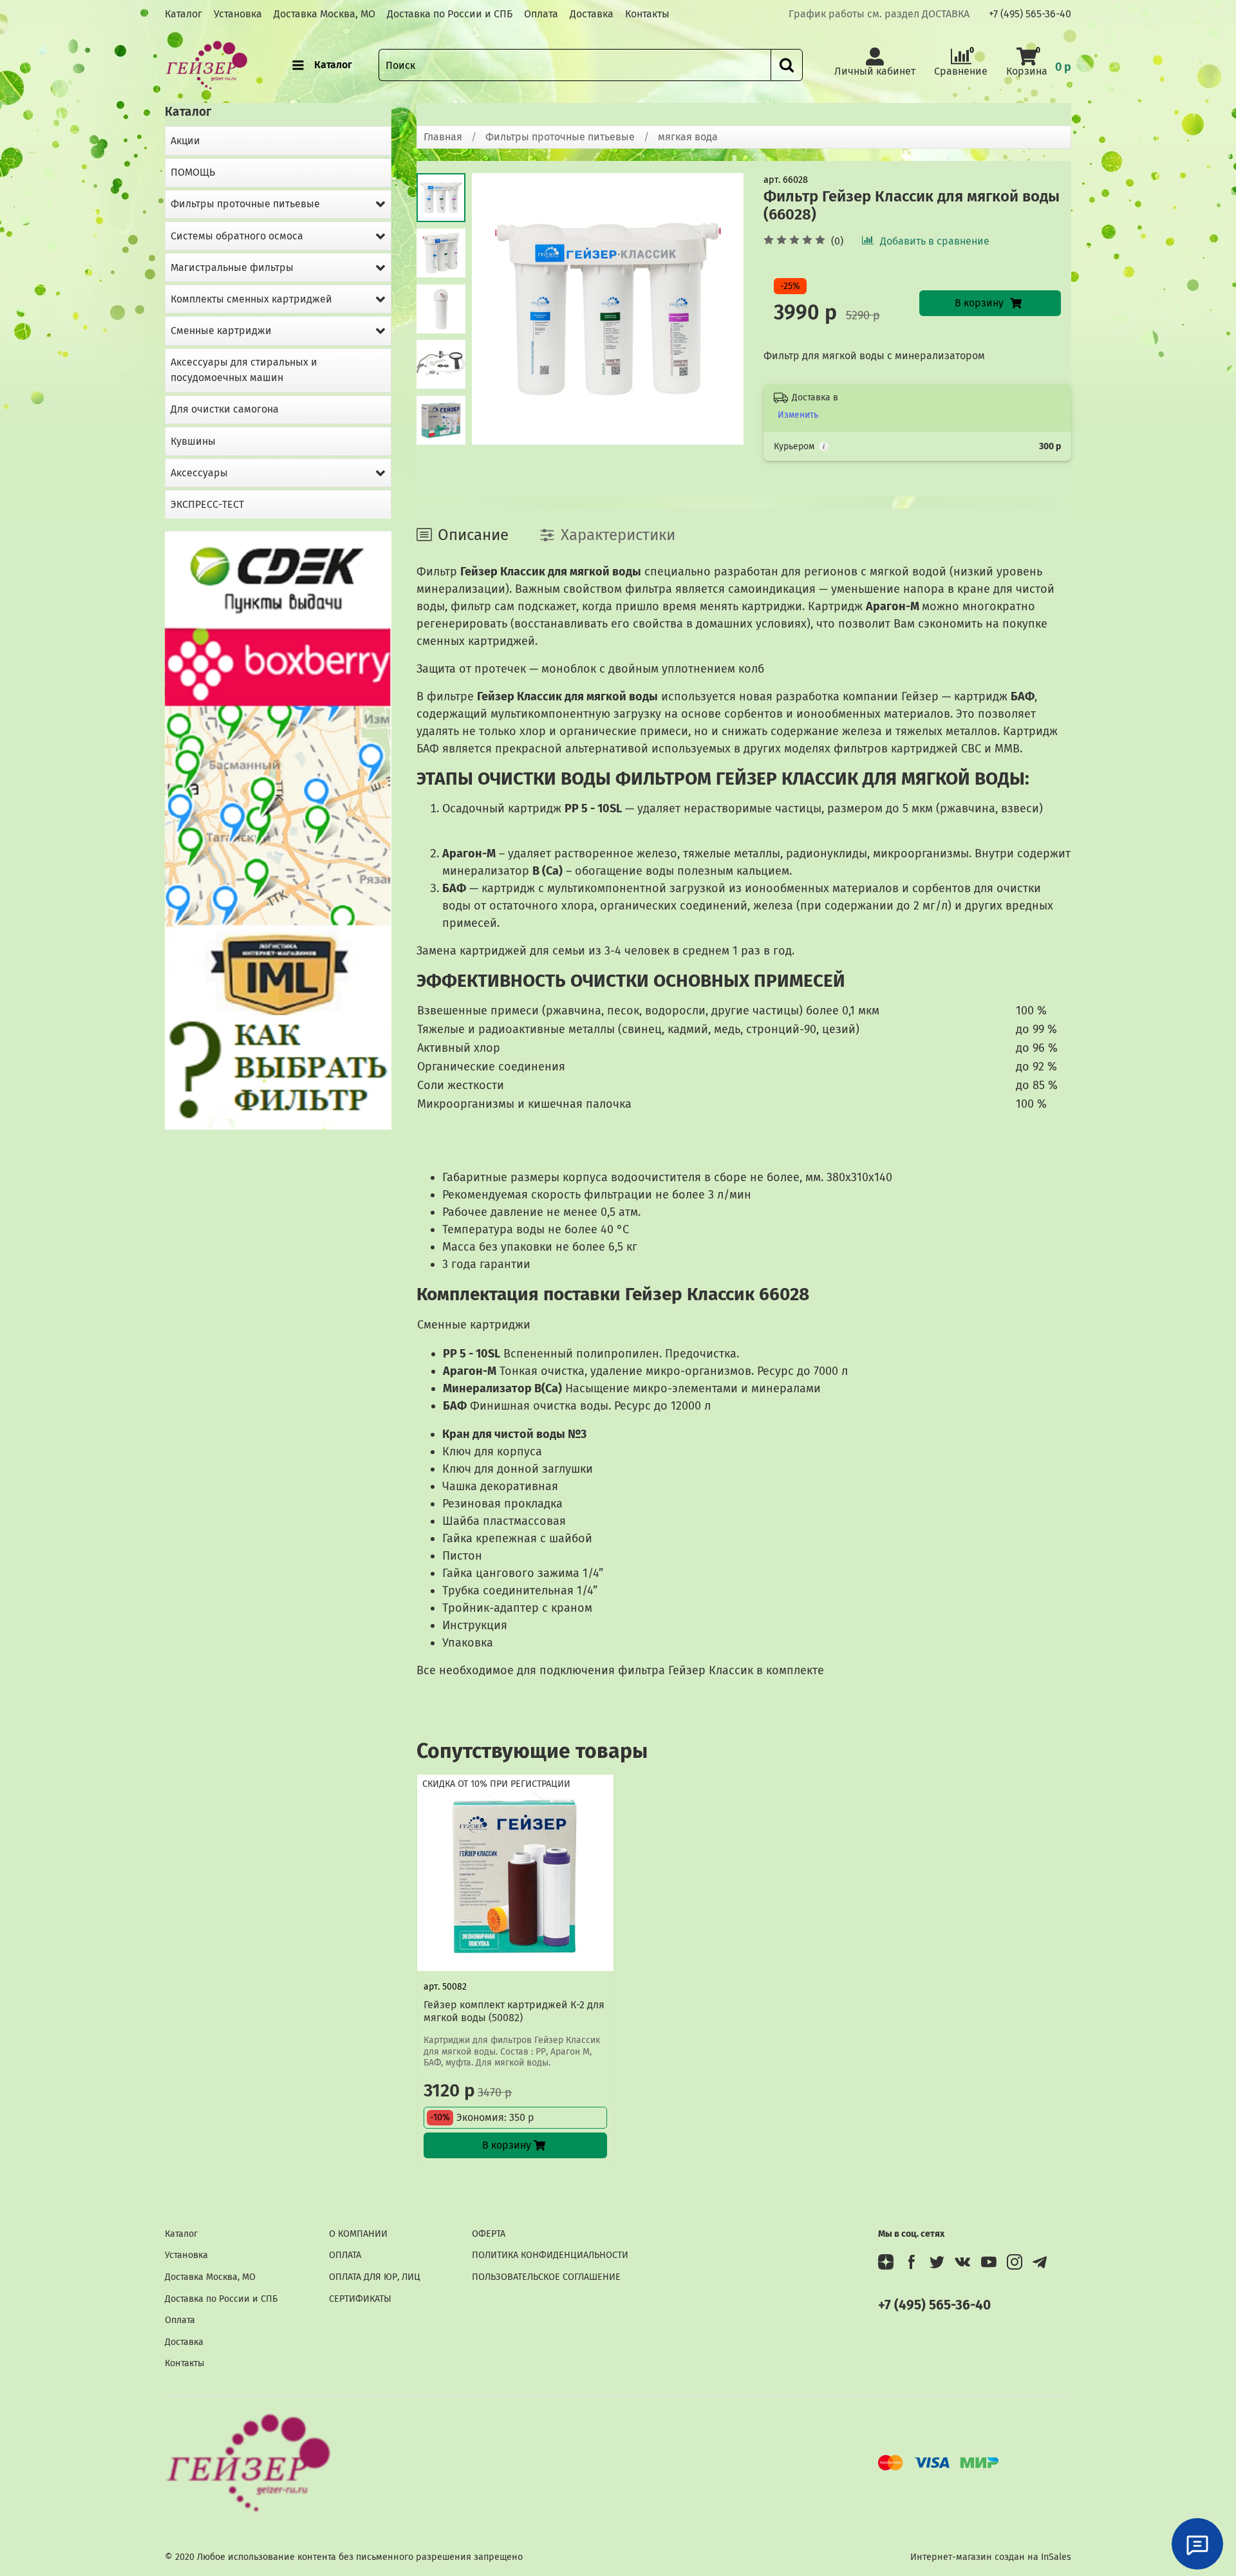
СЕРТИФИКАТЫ (360, 2299)
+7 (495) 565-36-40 (1030, 14)
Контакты (647, 14)
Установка (238, 14)
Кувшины (193, 441)
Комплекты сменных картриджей (251, 299)
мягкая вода (688, 137)
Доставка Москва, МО (324, 14)
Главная (443, 137)
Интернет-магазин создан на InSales (991, 2557)
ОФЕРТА (489, 2234)
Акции (185, 141)
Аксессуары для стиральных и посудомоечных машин (244, 370)
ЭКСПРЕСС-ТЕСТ (207, 504)
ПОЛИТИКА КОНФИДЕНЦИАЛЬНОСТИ (550, 2255)
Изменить (798, 415)
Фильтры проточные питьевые (560, 137)
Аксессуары (199, 473)
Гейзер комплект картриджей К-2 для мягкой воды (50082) (514, 2011)
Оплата (541, 14)
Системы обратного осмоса (237, 236)
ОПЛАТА (345, 2255)
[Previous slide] (498, 309)
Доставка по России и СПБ (450, 14)
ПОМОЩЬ (193, 172)
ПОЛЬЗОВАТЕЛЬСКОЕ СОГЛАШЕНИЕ (546, 2277)
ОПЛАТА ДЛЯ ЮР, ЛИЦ (375, 2277)
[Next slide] (441, 428)
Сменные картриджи (221, 331)
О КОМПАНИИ (358, 2234)
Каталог (183, 14)
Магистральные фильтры (232, 267)
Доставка (592, 14)
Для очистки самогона (225, 409)
